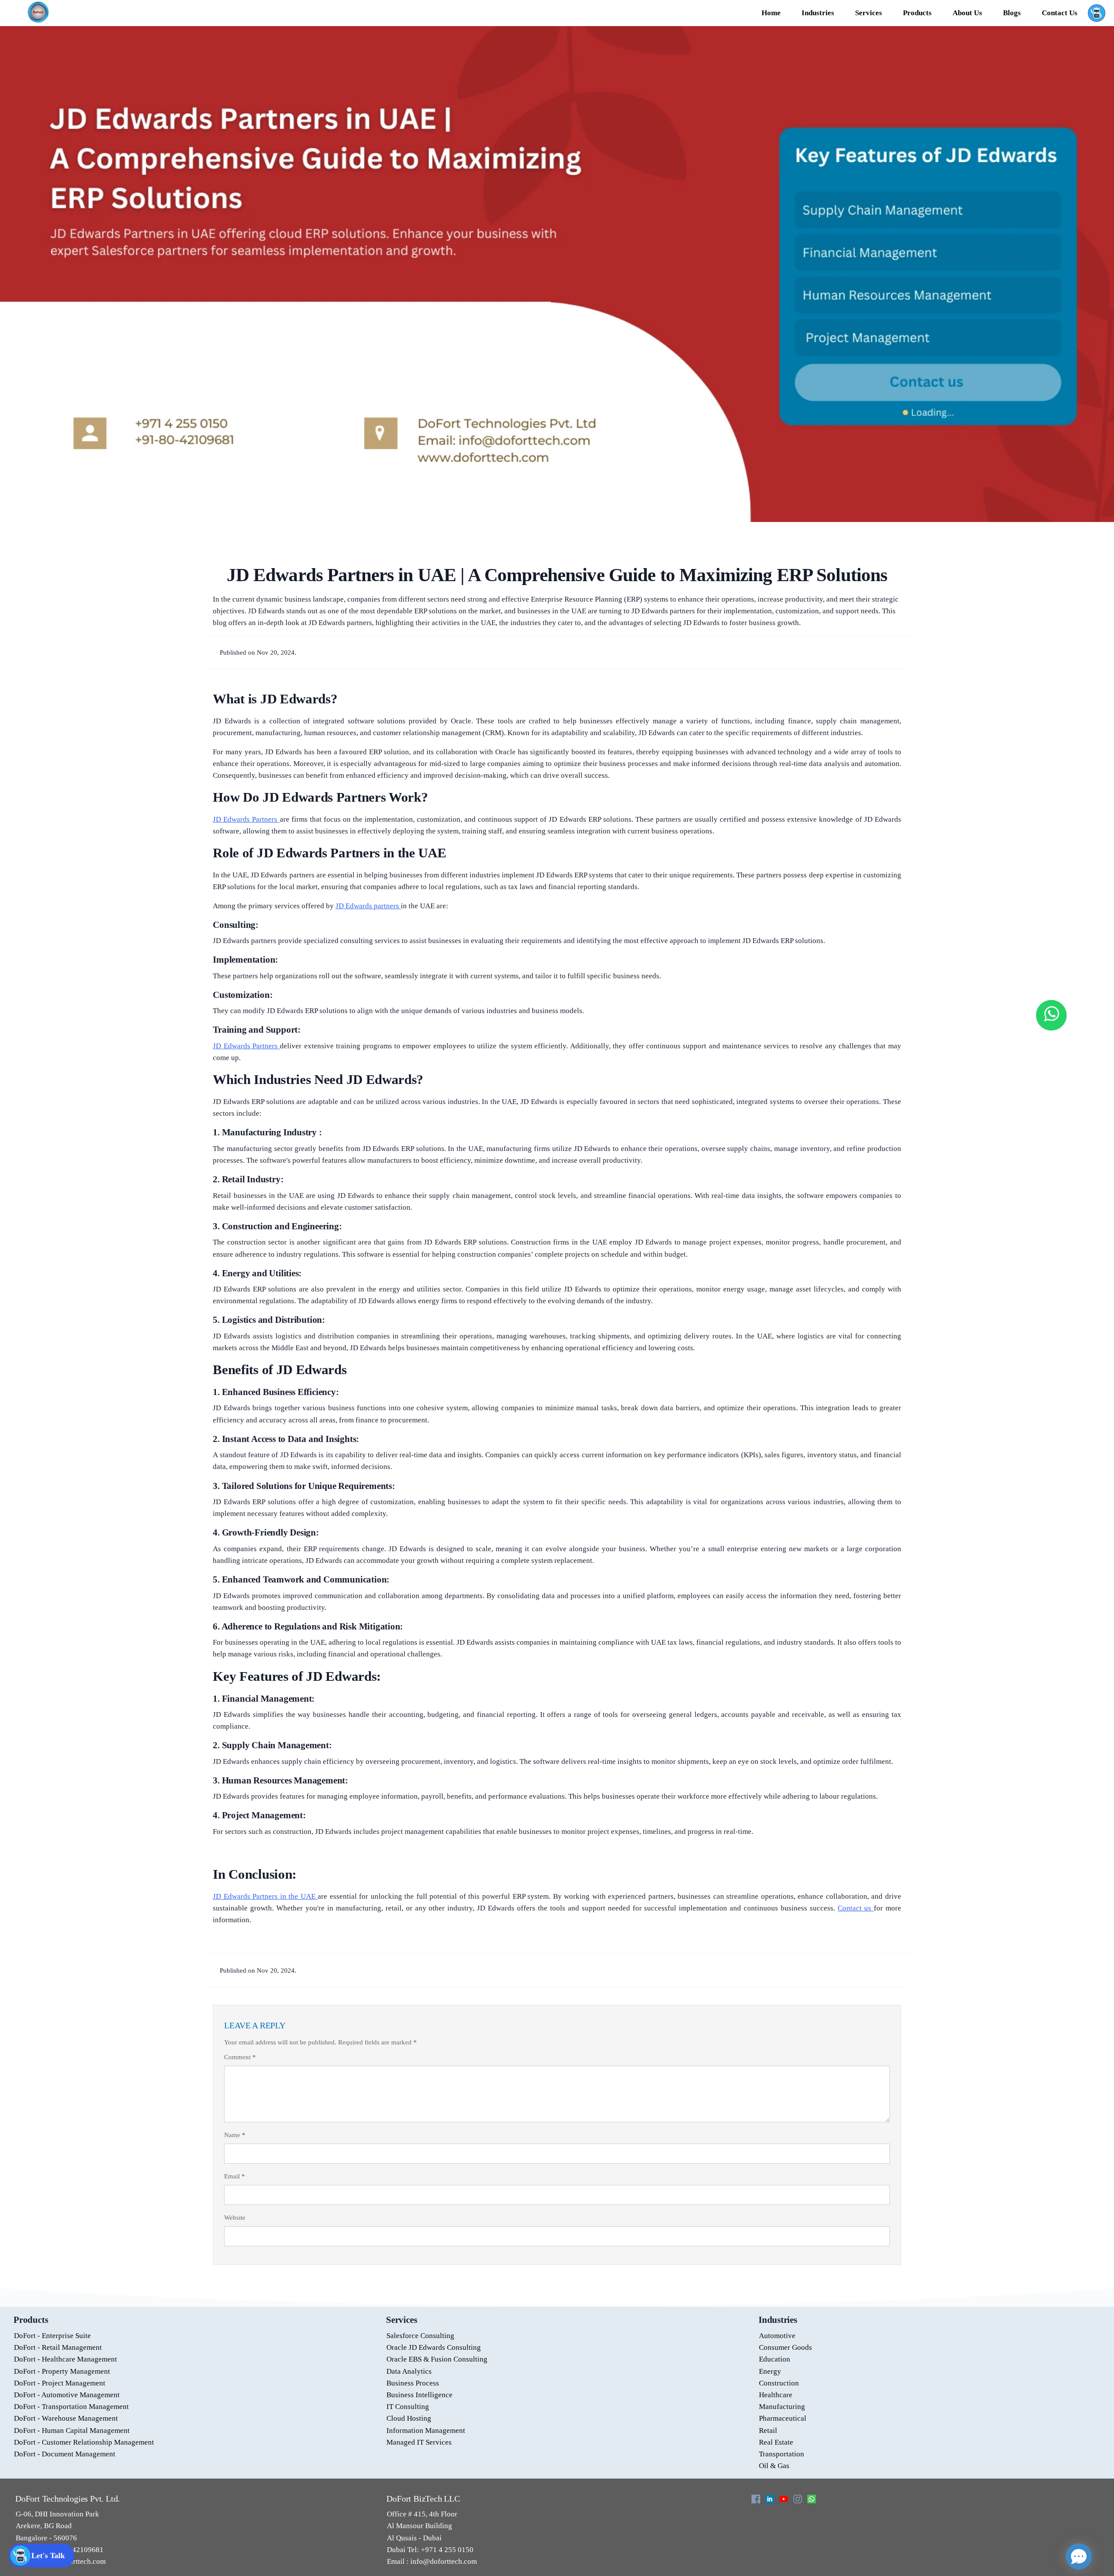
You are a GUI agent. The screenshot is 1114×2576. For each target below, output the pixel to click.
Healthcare (776, 2395)
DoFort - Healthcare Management (65, 2359)
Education (775, 2359)
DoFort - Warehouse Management (66, 2418)
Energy (770, 2371)
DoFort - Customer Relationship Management (84, 2442)
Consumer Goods (785, 2347)
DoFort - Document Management (65, 2454)
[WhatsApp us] (1051, 1015)
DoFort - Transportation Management (71, 2407)
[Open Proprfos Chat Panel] (1079, 2556)
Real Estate (776, 2442)
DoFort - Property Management (62, 2371)
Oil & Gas (774, 2466)
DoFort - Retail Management (58, 2347)
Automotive (777, 2336)
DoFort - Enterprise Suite (52, 2336)
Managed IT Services (419, 2442)
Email (235, 2176)
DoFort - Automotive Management (67, 2395)
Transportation (782, 2454)
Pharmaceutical (783, 2418)
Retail (768, 2430)
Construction (779, 2383)
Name (235, 2135)
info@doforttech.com (443, 2561)
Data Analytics (409, 2371)
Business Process (413, 2383)
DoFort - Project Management (60, 2383)
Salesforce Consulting (420, 2336)
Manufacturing (782, 2407)
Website (235, 2218)
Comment (240, 2057)
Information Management (426, 2430)
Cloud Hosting (409, 2418)
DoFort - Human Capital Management (72, 2430)
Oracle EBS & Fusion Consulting (437, 2359)
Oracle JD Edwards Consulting (434, 2347)
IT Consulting (408, 2407)
